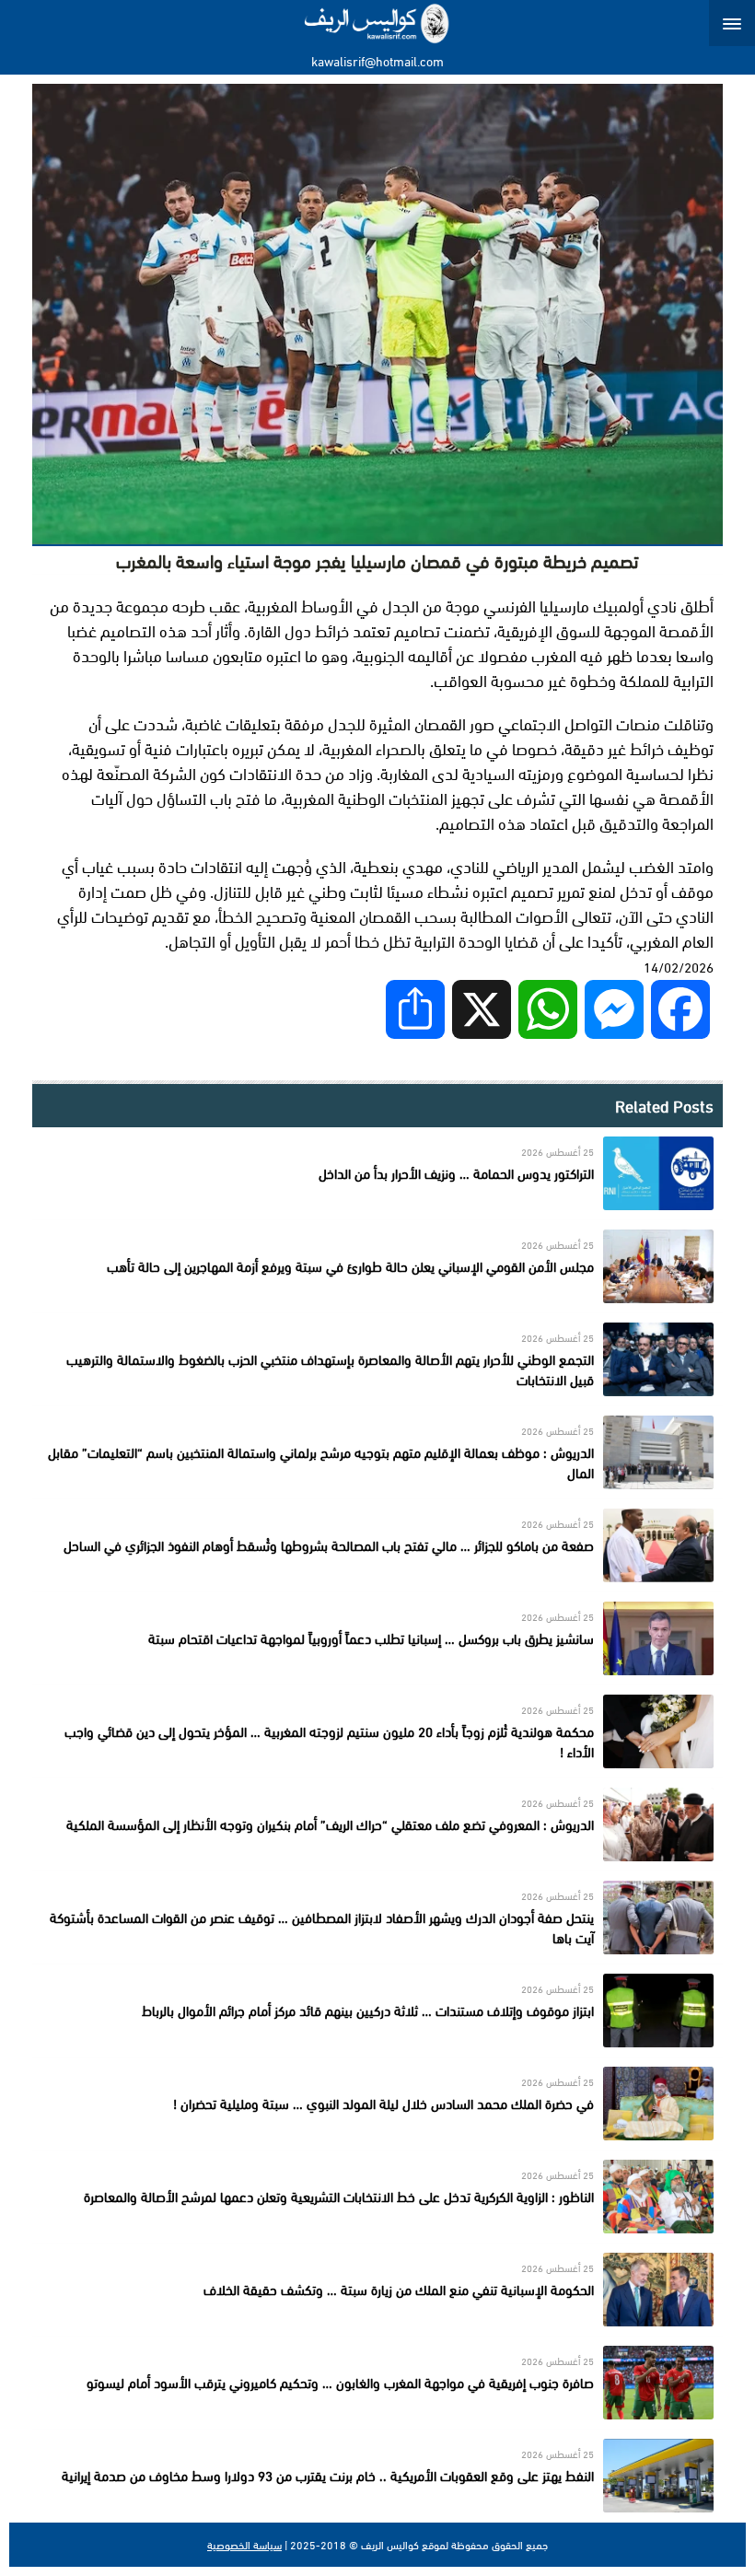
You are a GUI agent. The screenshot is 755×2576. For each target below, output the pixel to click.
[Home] (378, 23)
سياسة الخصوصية (244, 2545)
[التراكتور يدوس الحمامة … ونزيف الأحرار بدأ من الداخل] (377, 1173)
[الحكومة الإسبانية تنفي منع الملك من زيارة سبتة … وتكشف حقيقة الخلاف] (377, 2290)
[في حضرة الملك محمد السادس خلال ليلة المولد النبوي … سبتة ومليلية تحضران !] (377, 2104)
